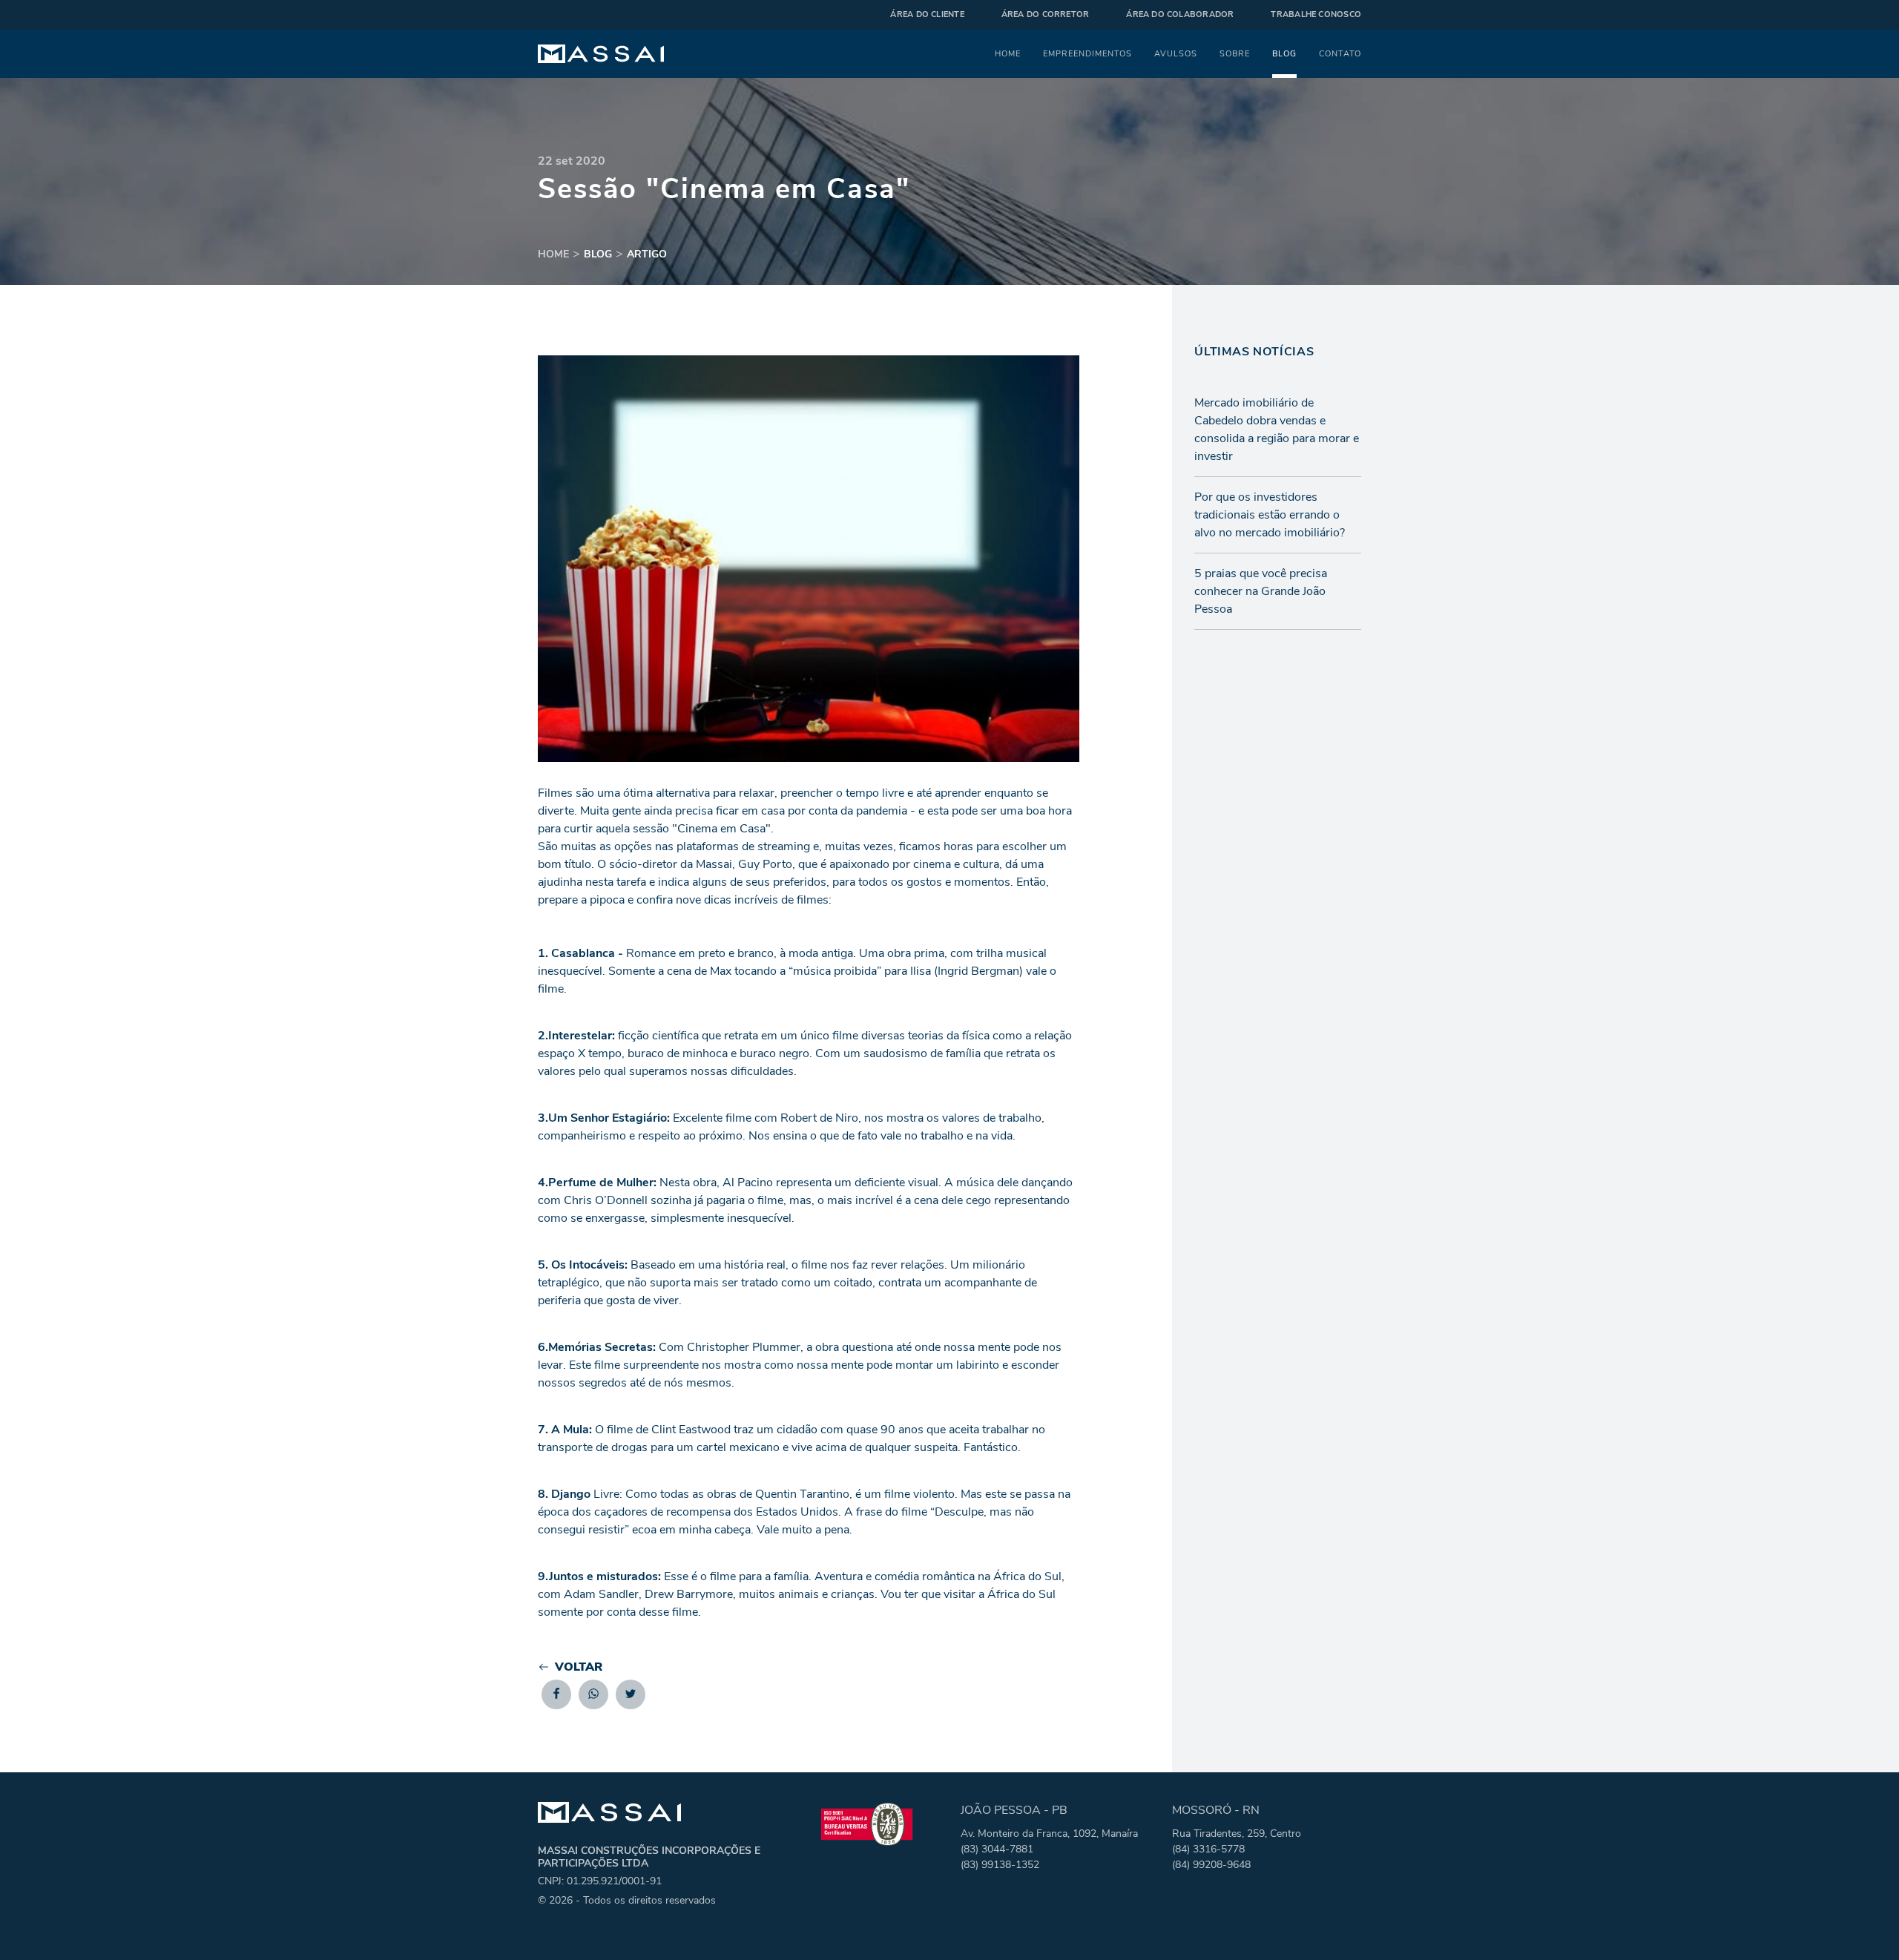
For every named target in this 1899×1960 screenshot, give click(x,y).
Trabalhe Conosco (1316, 14)
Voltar (579, 1667)
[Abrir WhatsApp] (1862, 1923)
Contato (1340, 53)
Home (1008, 53)
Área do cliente (927, 14)
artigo (647, 254)
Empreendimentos (1087, 53)
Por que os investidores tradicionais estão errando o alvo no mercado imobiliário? (1270, 515)
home (553, 254)
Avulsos (1176, 53)
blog (598, 254)
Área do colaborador (1180, 14)
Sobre (1235, 53)
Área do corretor (1046, 14)
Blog (1284, 53)
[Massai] (601, 54)
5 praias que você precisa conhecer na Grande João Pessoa (1261, 591)
